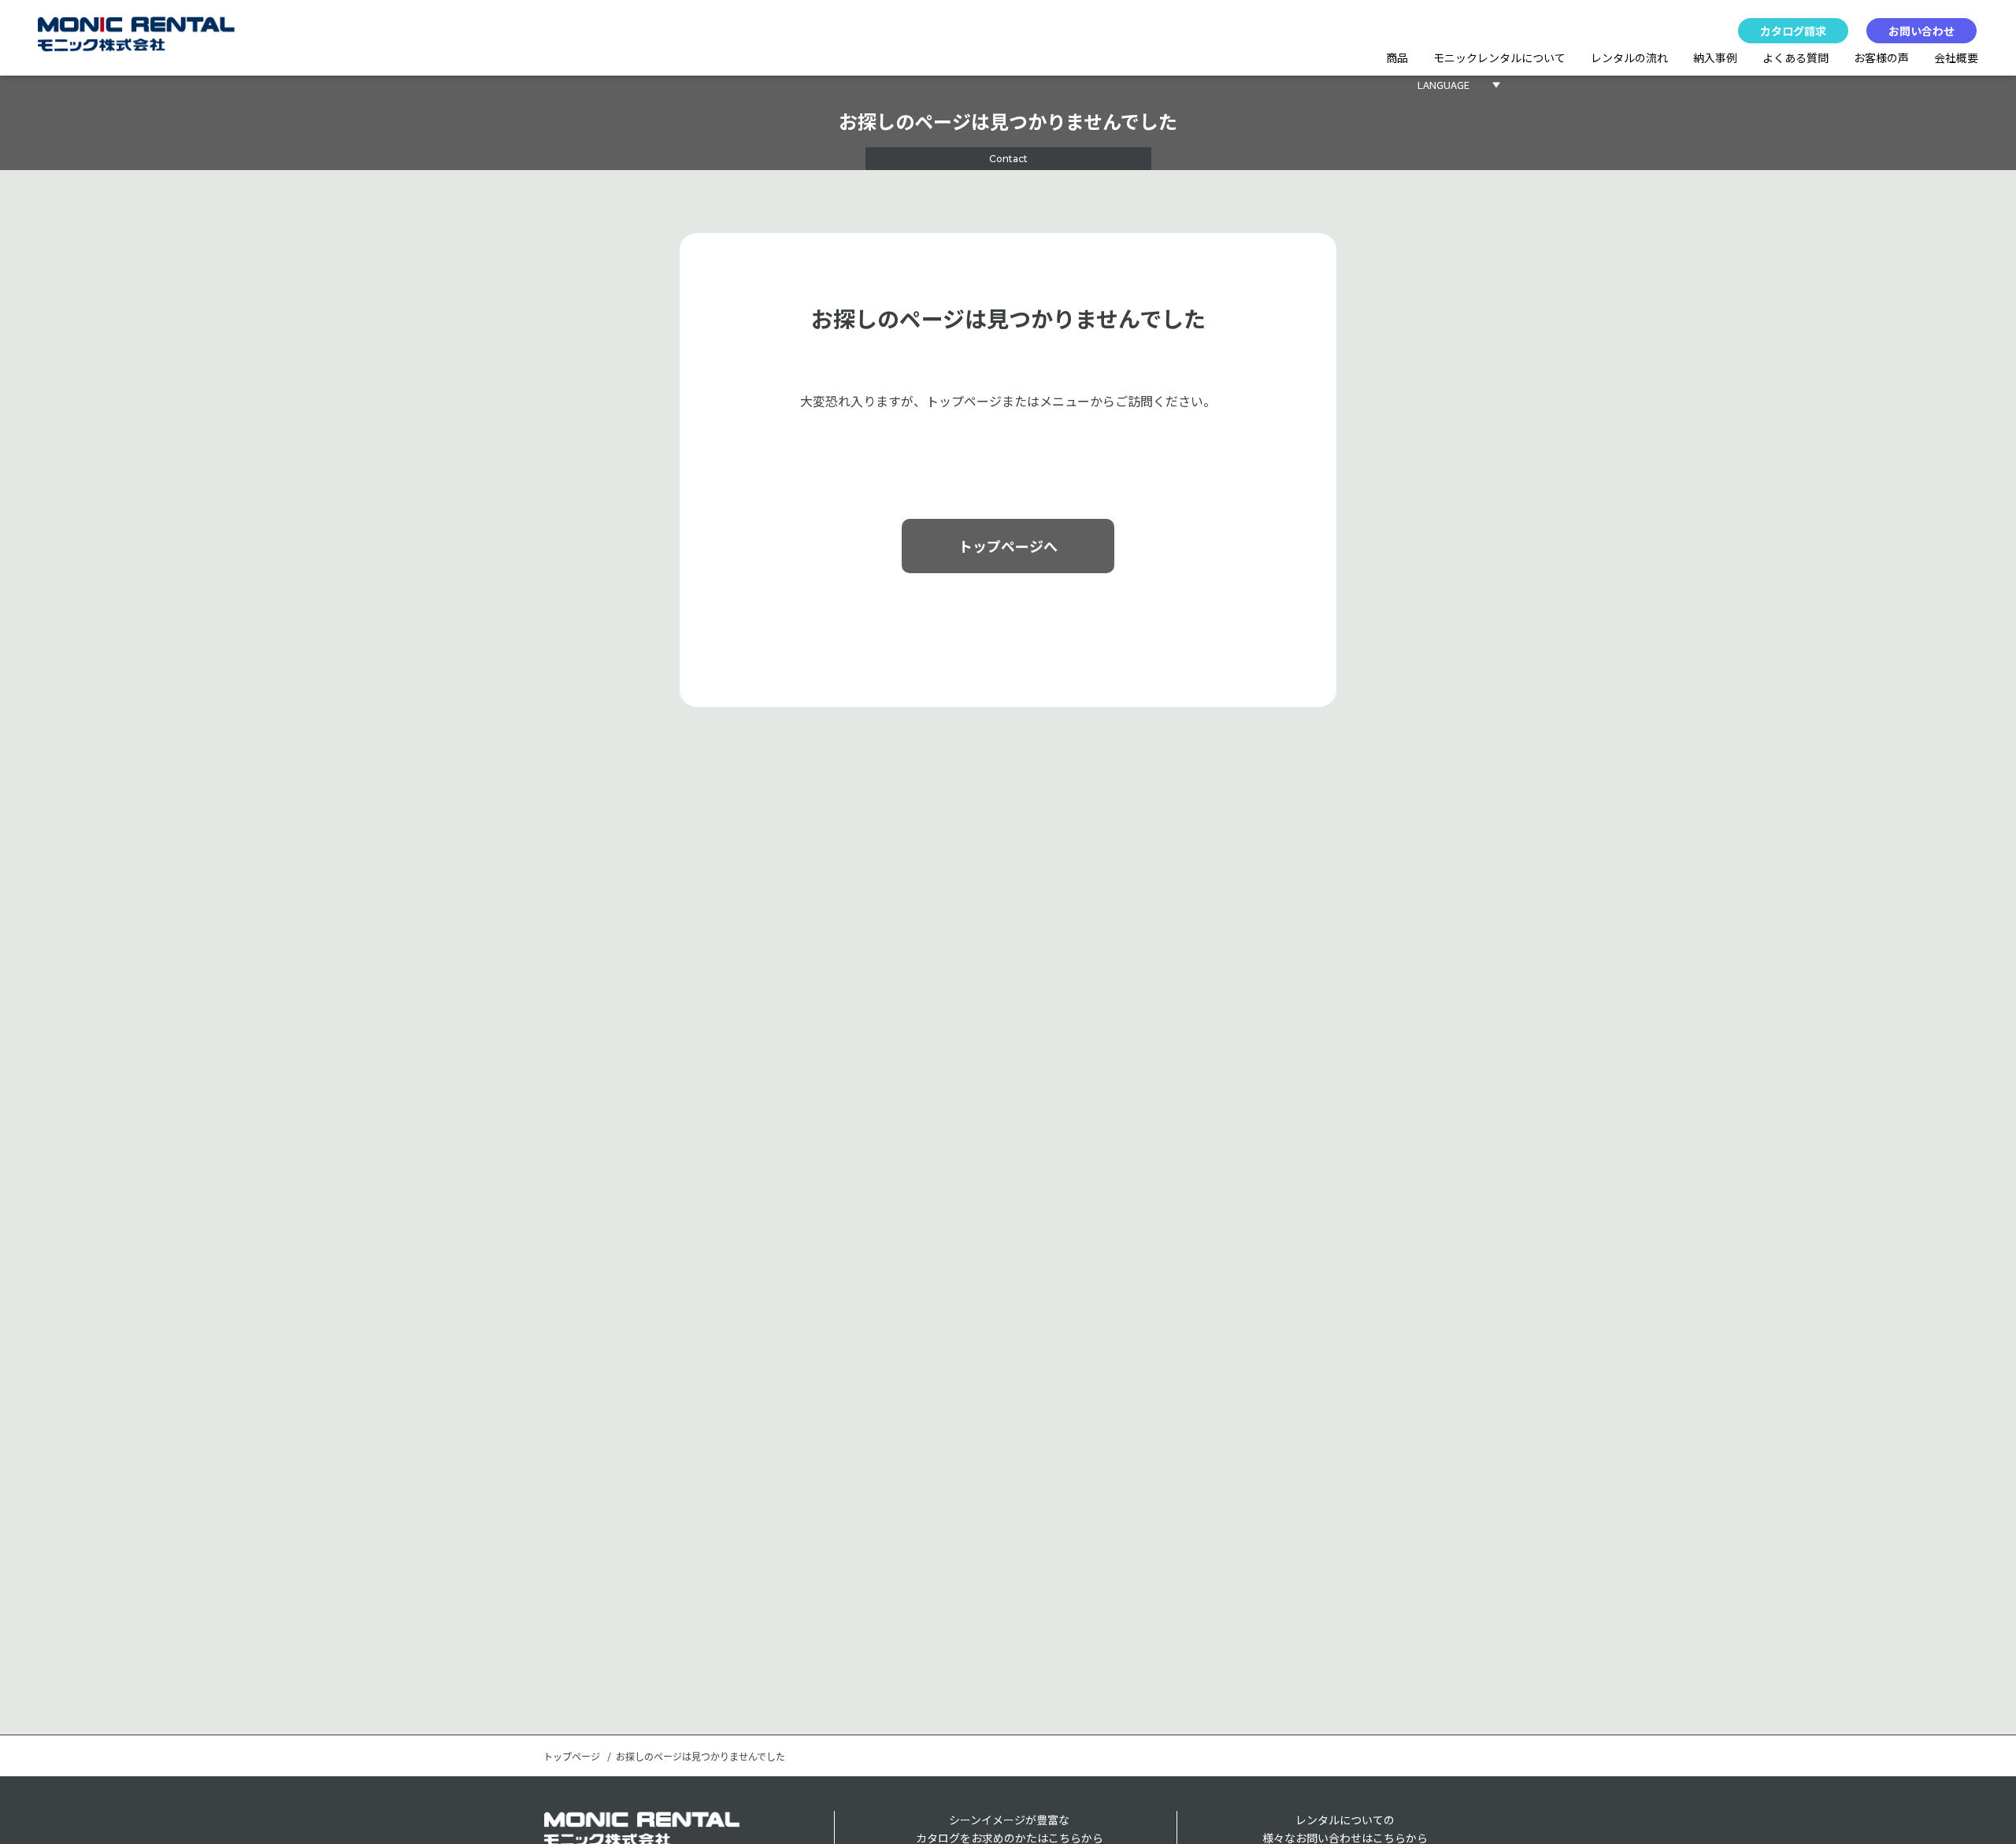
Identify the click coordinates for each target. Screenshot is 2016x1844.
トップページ (572, 1757)
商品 (1397, 57)
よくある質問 (1795, 57)
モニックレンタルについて (1499, 57)
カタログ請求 (1793, 31)
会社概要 (1956, 57)
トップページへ (1008, 546)
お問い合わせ (1921, 31)
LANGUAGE (1443, 85)
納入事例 (1715, 57)
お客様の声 (1881, 57)
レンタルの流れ (1629, 57)
